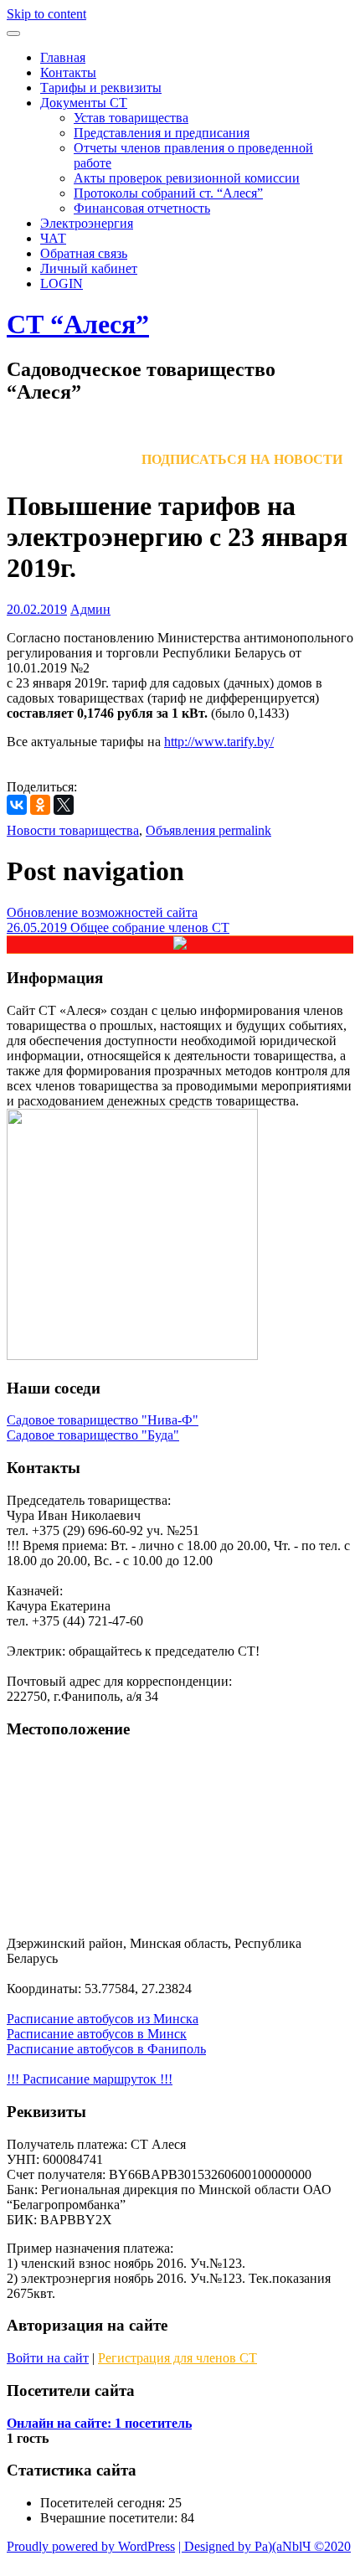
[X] (64, 805)
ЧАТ (53, 238)
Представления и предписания (162, 133)
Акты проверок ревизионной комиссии (187, 178)
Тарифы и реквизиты (101, 88)
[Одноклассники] (40, 805)
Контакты (68, 72)
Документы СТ (84, 103)
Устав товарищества (131, 118)
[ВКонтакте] (17, 805)
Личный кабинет (89, 268)
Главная (63, 57)
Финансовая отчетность (142, 208)
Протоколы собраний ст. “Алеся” (168, 193)
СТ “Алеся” (78, 324)
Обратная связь (84, 253)
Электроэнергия (87, 223)
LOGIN (62, 283)
